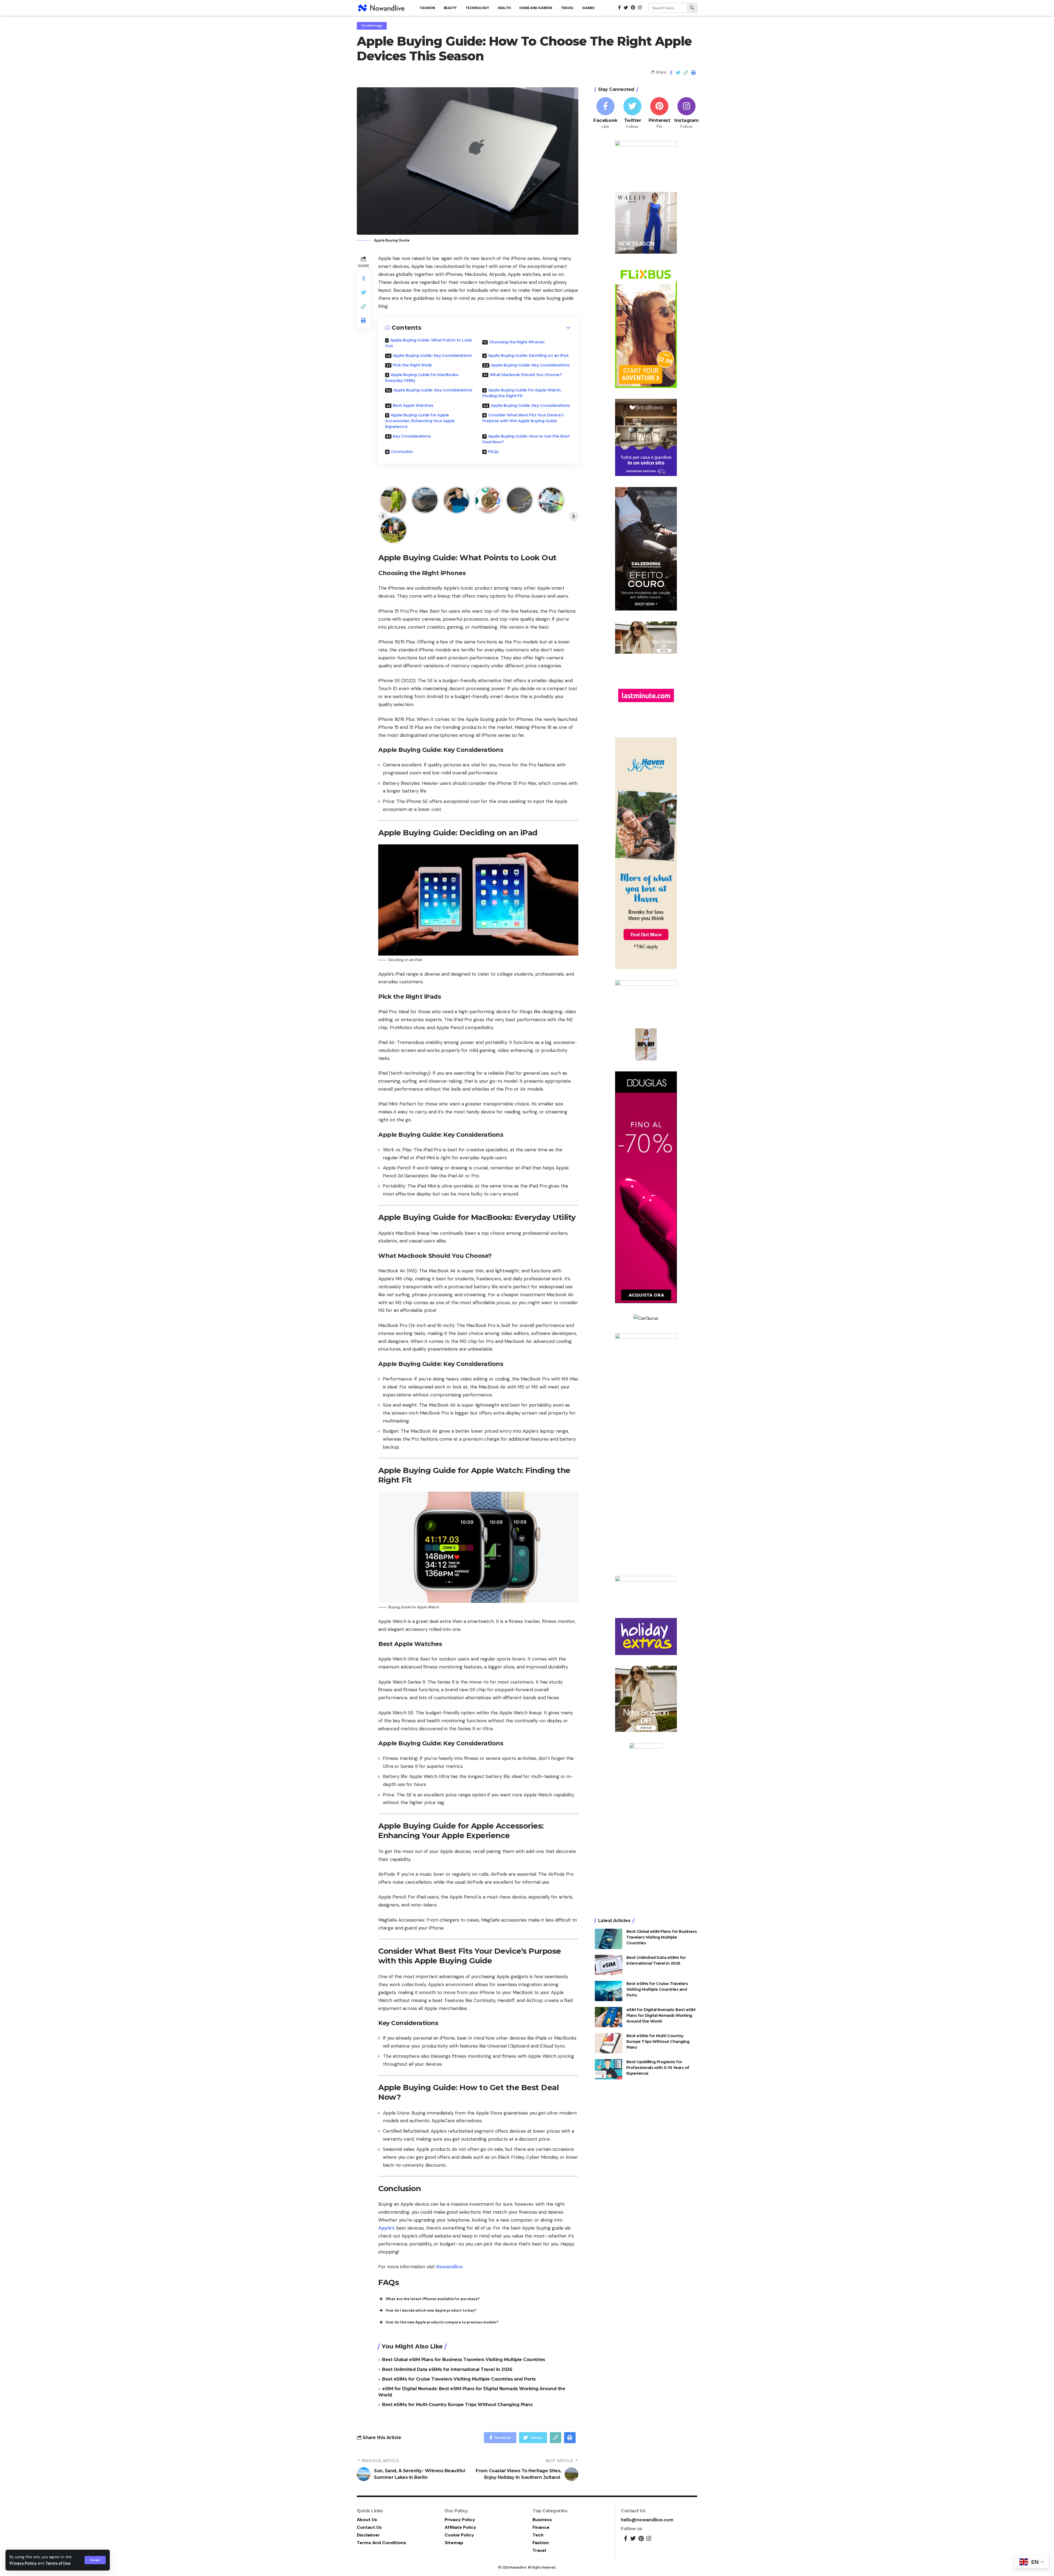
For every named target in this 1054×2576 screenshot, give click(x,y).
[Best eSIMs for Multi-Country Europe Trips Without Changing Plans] (609, 2043)
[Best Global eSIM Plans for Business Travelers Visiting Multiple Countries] (609, 1939)
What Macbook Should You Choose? (526, 375)
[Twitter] (632, 114)
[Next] (574, 516)
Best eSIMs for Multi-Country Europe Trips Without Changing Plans (457, 2405)
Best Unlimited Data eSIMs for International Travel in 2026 (447, 2369)
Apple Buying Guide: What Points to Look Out (428, 343)
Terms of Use (58, 2563)
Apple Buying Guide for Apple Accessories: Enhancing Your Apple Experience (420, 421)
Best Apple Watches (413, 405)
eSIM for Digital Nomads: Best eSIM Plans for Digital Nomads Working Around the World (661, 2015)
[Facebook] (606, 114)
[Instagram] (686, 114)
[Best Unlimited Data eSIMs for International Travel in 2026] (609, 1965)
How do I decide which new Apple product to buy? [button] (431, 2310)
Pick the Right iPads (412, 365)
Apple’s (386, 2228)
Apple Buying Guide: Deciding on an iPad (528, 355)
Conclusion (402, 452)
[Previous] (383, 516)
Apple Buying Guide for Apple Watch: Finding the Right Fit (522, 393)
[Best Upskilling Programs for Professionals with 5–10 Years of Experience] (609, 2069)
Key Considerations (412, 436)
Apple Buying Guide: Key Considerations (432, 355)
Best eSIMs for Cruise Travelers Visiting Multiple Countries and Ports (459, 2379)
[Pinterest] (659, 114)
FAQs (493, 452)
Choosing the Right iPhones (517, 342)
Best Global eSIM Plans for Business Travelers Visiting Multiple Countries (464, 2360)
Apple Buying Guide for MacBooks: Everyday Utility (422, 378)
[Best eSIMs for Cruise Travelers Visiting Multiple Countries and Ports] (609, 1991)
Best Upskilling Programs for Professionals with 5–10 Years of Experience (658, 2067)
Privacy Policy (23, 2563)
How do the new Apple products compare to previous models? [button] (442, 2322)
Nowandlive (449, 2267)
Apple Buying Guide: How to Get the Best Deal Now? (526, 439)
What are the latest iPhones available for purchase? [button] (433, 2299)
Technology (372, 26)
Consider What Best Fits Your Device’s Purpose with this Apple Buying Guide (523, 418)
